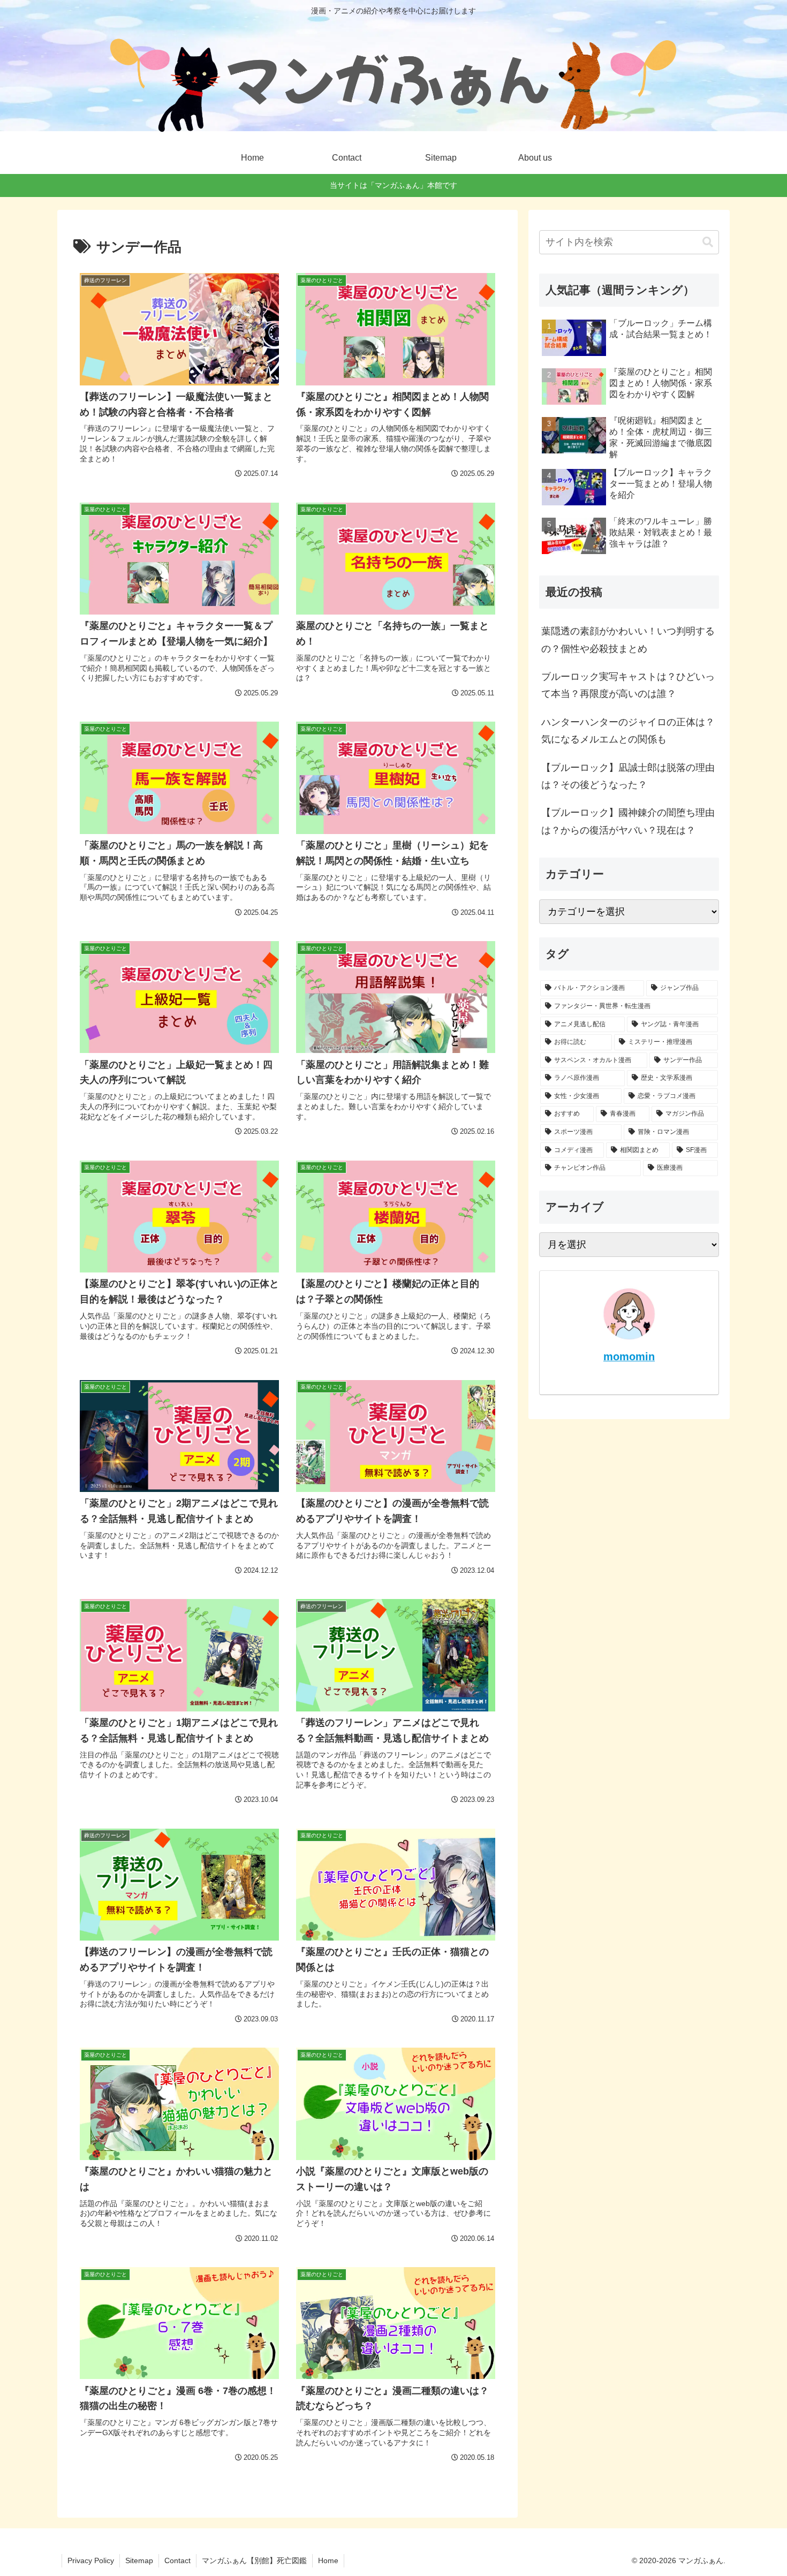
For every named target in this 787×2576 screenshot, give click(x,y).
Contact (177, 2560)
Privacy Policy (91, 2560)
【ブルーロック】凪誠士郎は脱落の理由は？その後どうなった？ (628, 776)
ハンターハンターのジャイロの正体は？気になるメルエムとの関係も (628, 731)
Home (328, 2560)
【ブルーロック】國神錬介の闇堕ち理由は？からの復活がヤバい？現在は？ (628, 821)
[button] (708, 242)
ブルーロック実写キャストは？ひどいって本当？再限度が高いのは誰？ (628, 685)
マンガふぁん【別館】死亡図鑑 (254, 2560)
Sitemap (139, 2560)
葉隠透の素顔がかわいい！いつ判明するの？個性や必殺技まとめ (628, 640)
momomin (629, 1357)
